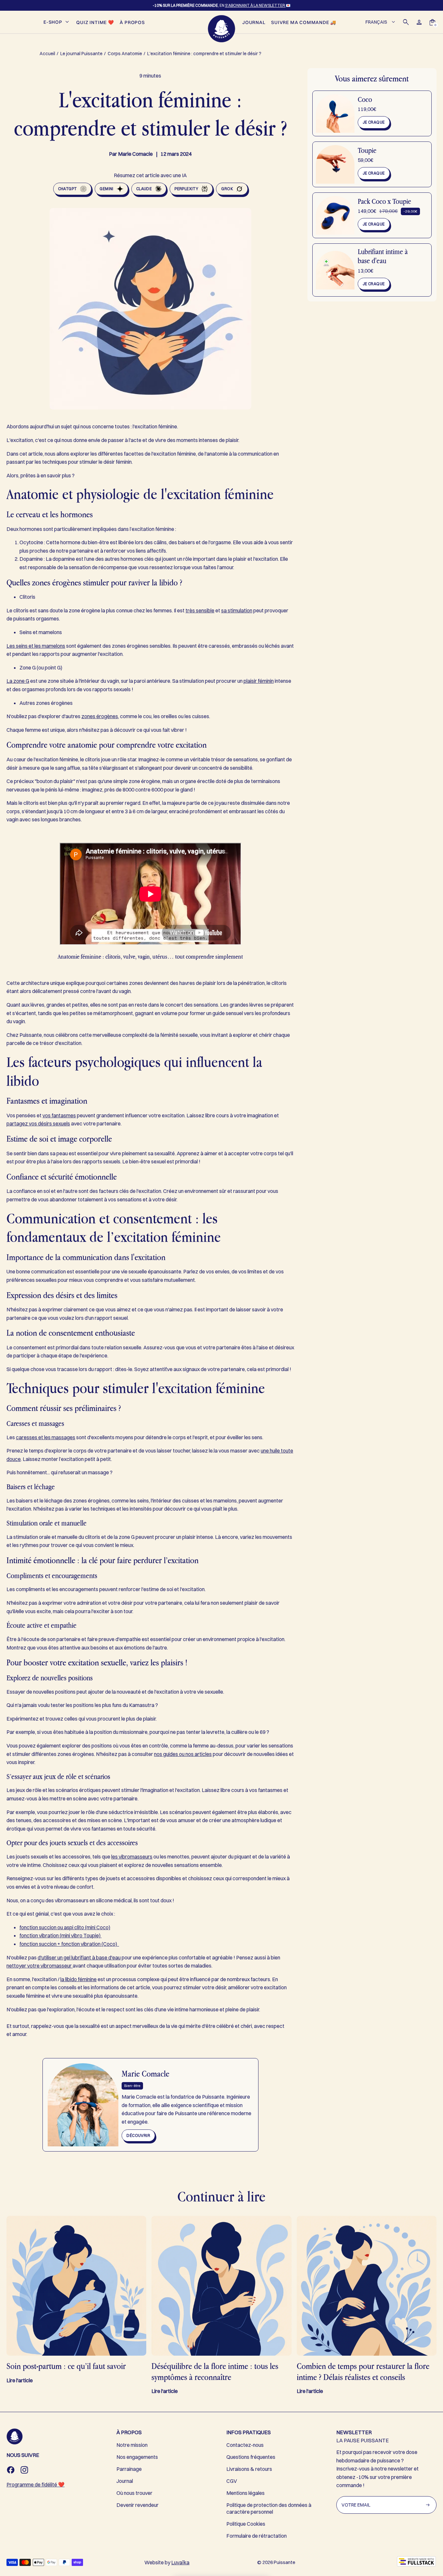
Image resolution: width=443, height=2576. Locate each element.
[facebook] (11, 2470)
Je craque (374, 122)
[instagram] (24, 2470)
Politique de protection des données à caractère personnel (269, 2508)
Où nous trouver (134, 2493)
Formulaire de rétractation (257, 2536)
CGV (232, 2481)
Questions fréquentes (251, 2457)
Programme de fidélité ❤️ (36, 2484)
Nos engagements (137, 2457)
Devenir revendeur (138, 2505)
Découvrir (138, 2135)
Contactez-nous (245, 2445)
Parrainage (129, 2469)
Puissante (284, 2562)
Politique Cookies (246, 2524)
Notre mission (132, 2445)
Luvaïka (180, 2562)
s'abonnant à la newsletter (255, 5)
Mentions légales (245, 2493)
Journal (125, 2481)
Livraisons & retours (249, 2469)
